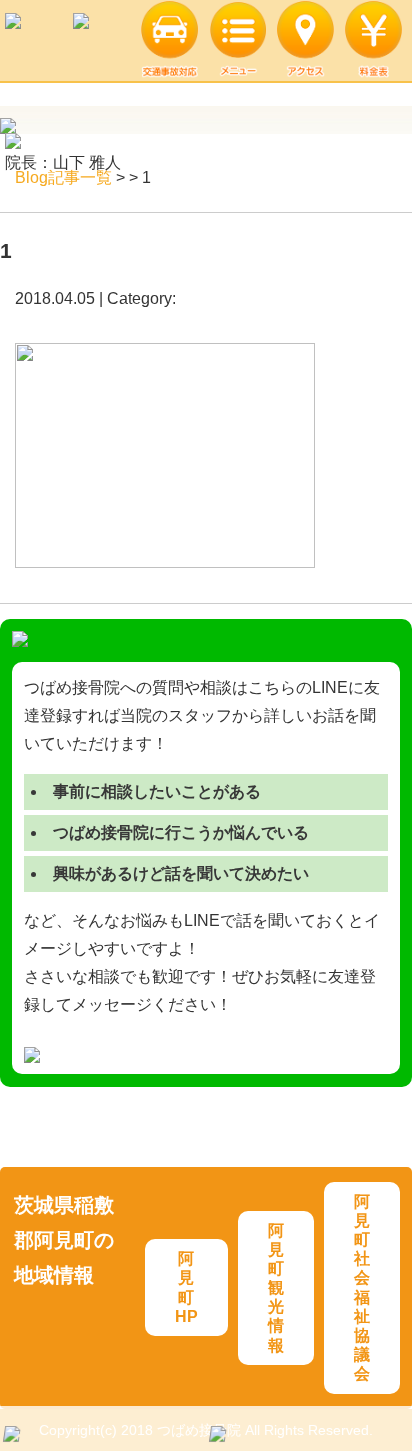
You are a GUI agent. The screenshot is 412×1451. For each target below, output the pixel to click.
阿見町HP (186, 1287)
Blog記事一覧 (63, 177)
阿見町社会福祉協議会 (362, 1288)
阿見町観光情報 (276, 1288)
